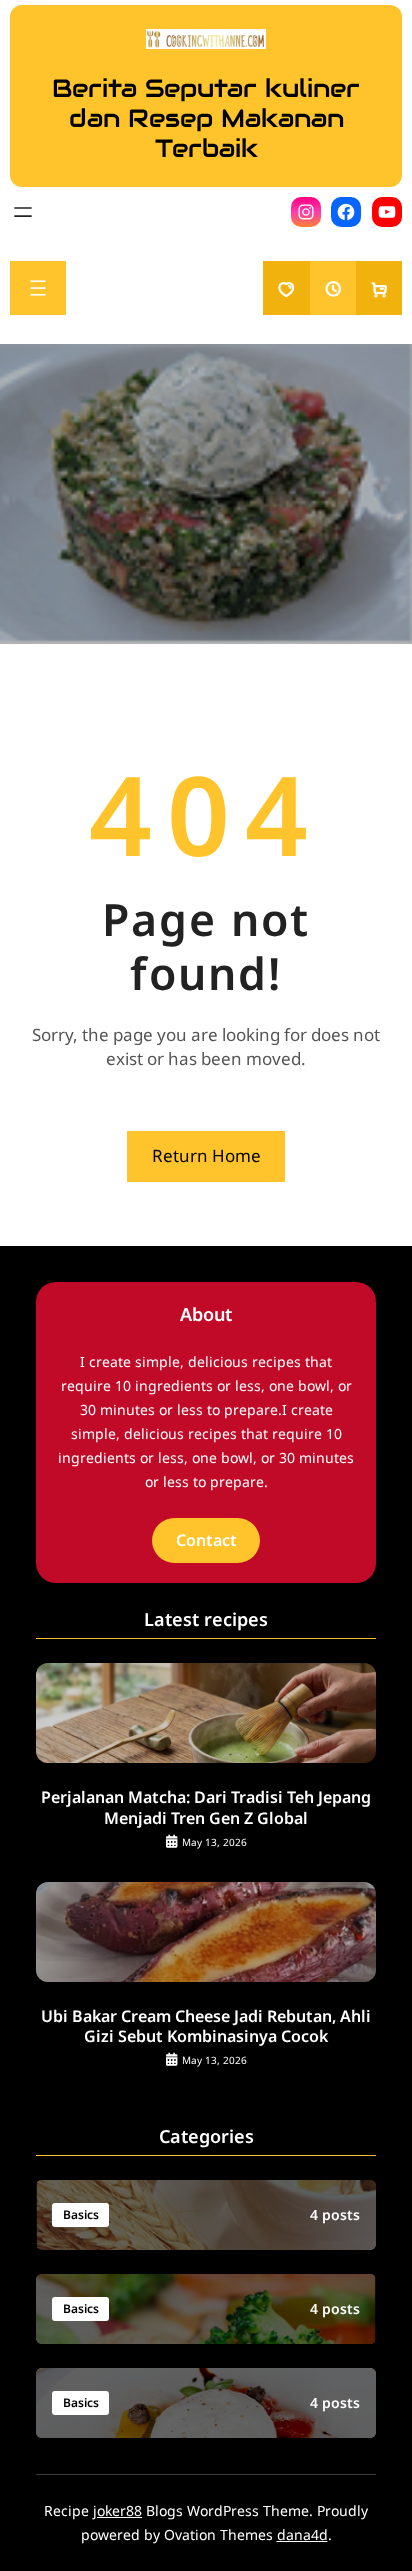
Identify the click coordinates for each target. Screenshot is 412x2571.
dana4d (302, 2534)
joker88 (117, 2510)
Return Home (206, 1155)
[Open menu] (23, 212)
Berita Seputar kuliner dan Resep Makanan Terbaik (206, 118)
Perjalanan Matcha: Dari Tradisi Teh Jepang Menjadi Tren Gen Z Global (206, 1808)
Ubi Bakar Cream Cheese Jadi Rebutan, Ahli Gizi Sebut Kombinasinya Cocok (206, 2027)
